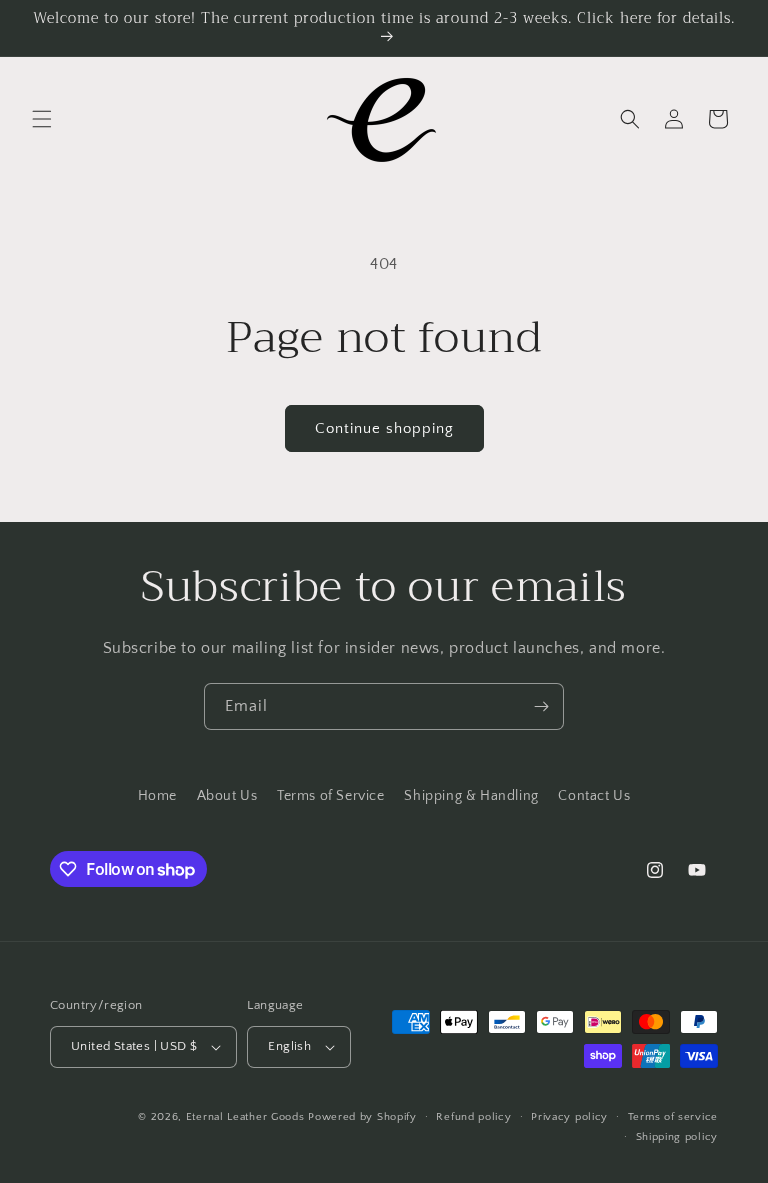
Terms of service (673, 1117)
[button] (42, 119)
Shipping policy (677, 1137)
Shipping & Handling (471, 796)
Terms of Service (331, 796)
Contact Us (594, 796)
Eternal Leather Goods (245, 1117)
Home (157, 796)
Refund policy (473, 1117)
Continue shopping (384, 428)
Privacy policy (569, 1117)
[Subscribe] (541, 706)
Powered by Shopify (362, 1117)
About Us (227, 796)
